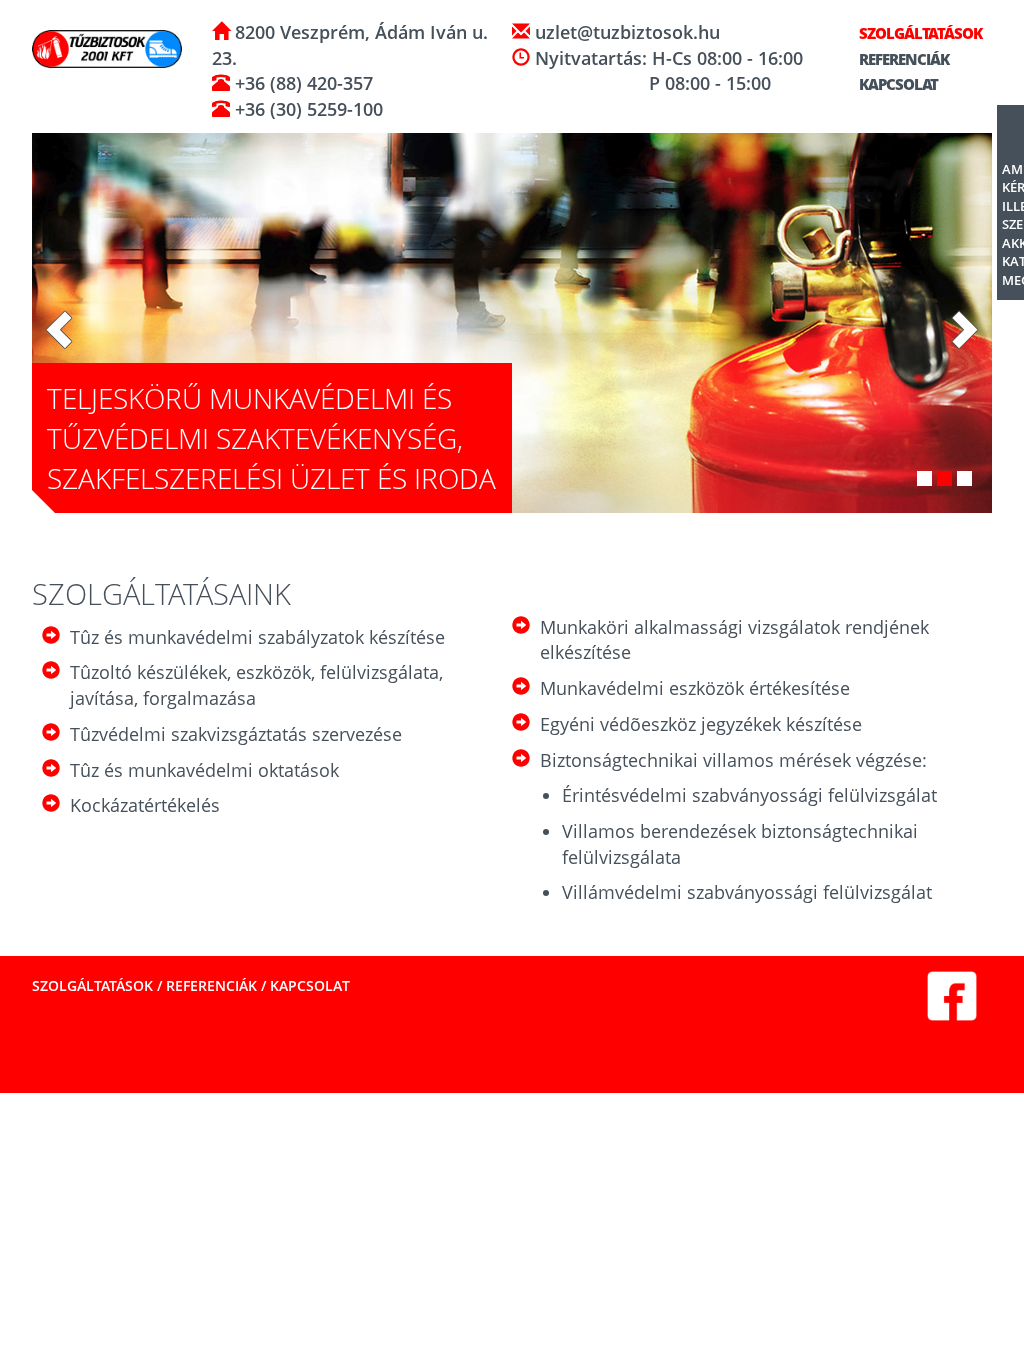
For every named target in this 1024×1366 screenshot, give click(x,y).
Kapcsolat (897, 84)
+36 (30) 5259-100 (306, 109)
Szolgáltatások (919, 33)
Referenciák (902, 59)
